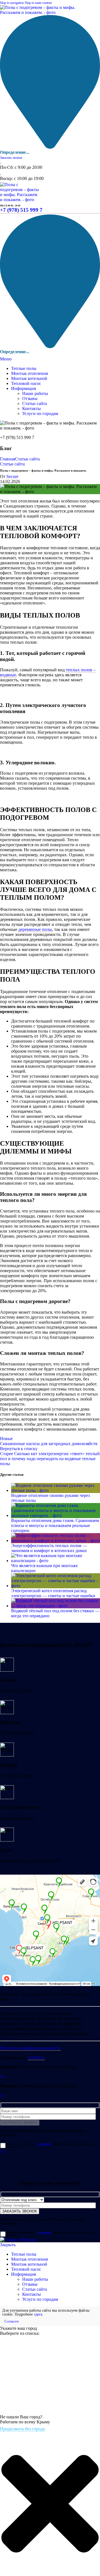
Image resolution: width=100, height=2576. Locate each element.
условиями (44, 2144)
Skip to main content (38, 3)
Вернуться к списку (19, 1449)
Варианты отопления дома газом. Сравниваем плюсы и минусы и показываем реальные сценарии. (55, 1525)
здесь (38, 2314)
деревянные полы (35, 929)
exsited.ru (36, 2057)
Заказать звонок (11, 158)
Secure (12, 476)
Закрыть (8, 2245)
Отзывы (30, 398)
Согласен (12, 2321)
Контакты (32, 408)
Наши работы (35, 393)
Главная (7, 459)
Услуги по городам (40, 414)
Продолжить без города (22, 2429)
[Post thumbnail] (56, 1490)
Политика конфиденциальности (30, 2048)
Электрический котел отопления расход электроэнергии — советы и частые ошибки (53, 1593)
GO (2, 2077)
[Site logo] (38, 12)
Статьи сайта (35, 403)
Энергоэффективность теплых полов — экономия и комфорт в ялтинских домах (49, 1548)
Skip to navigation (12, 3)
